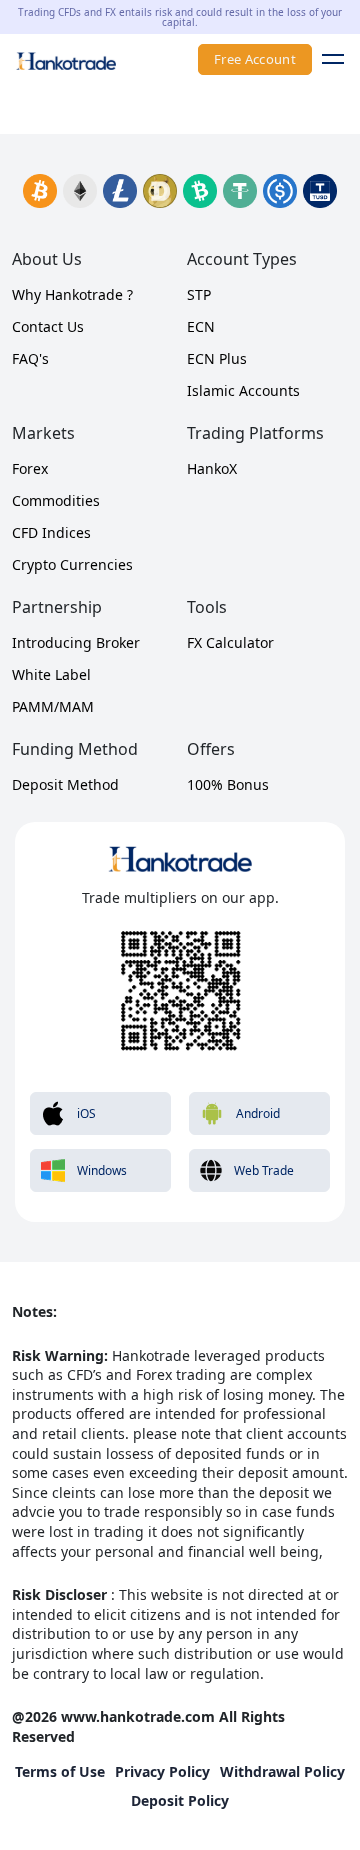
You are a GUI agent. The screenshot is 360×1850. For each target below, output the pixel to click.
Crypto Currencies (72, 564)
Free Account (255, 59)
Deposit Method (65, 784)
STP (199, 294)
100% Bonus (228, 784)
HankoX (212, 468)
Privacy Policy (162, 1771)
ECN (201, 326)
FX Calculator (230, 642)
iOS (86, 1113)
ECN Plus (217, 358)
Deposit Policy (180, 1800)
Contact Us (48, 326)
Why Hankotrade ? (72, 294)
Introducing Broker (76, 642)
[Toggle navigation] (328, 59)
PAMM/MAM (53, 706)
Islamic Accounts (243, 390)
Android (258, 1113)
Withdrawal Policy (282, 1771)
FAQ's (30, 358)
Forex (30, 468)
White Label (51, 674)
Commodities (56, 500)
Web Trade (264, 1170)
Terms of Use (60, 1771)
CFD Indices (51, 532)
